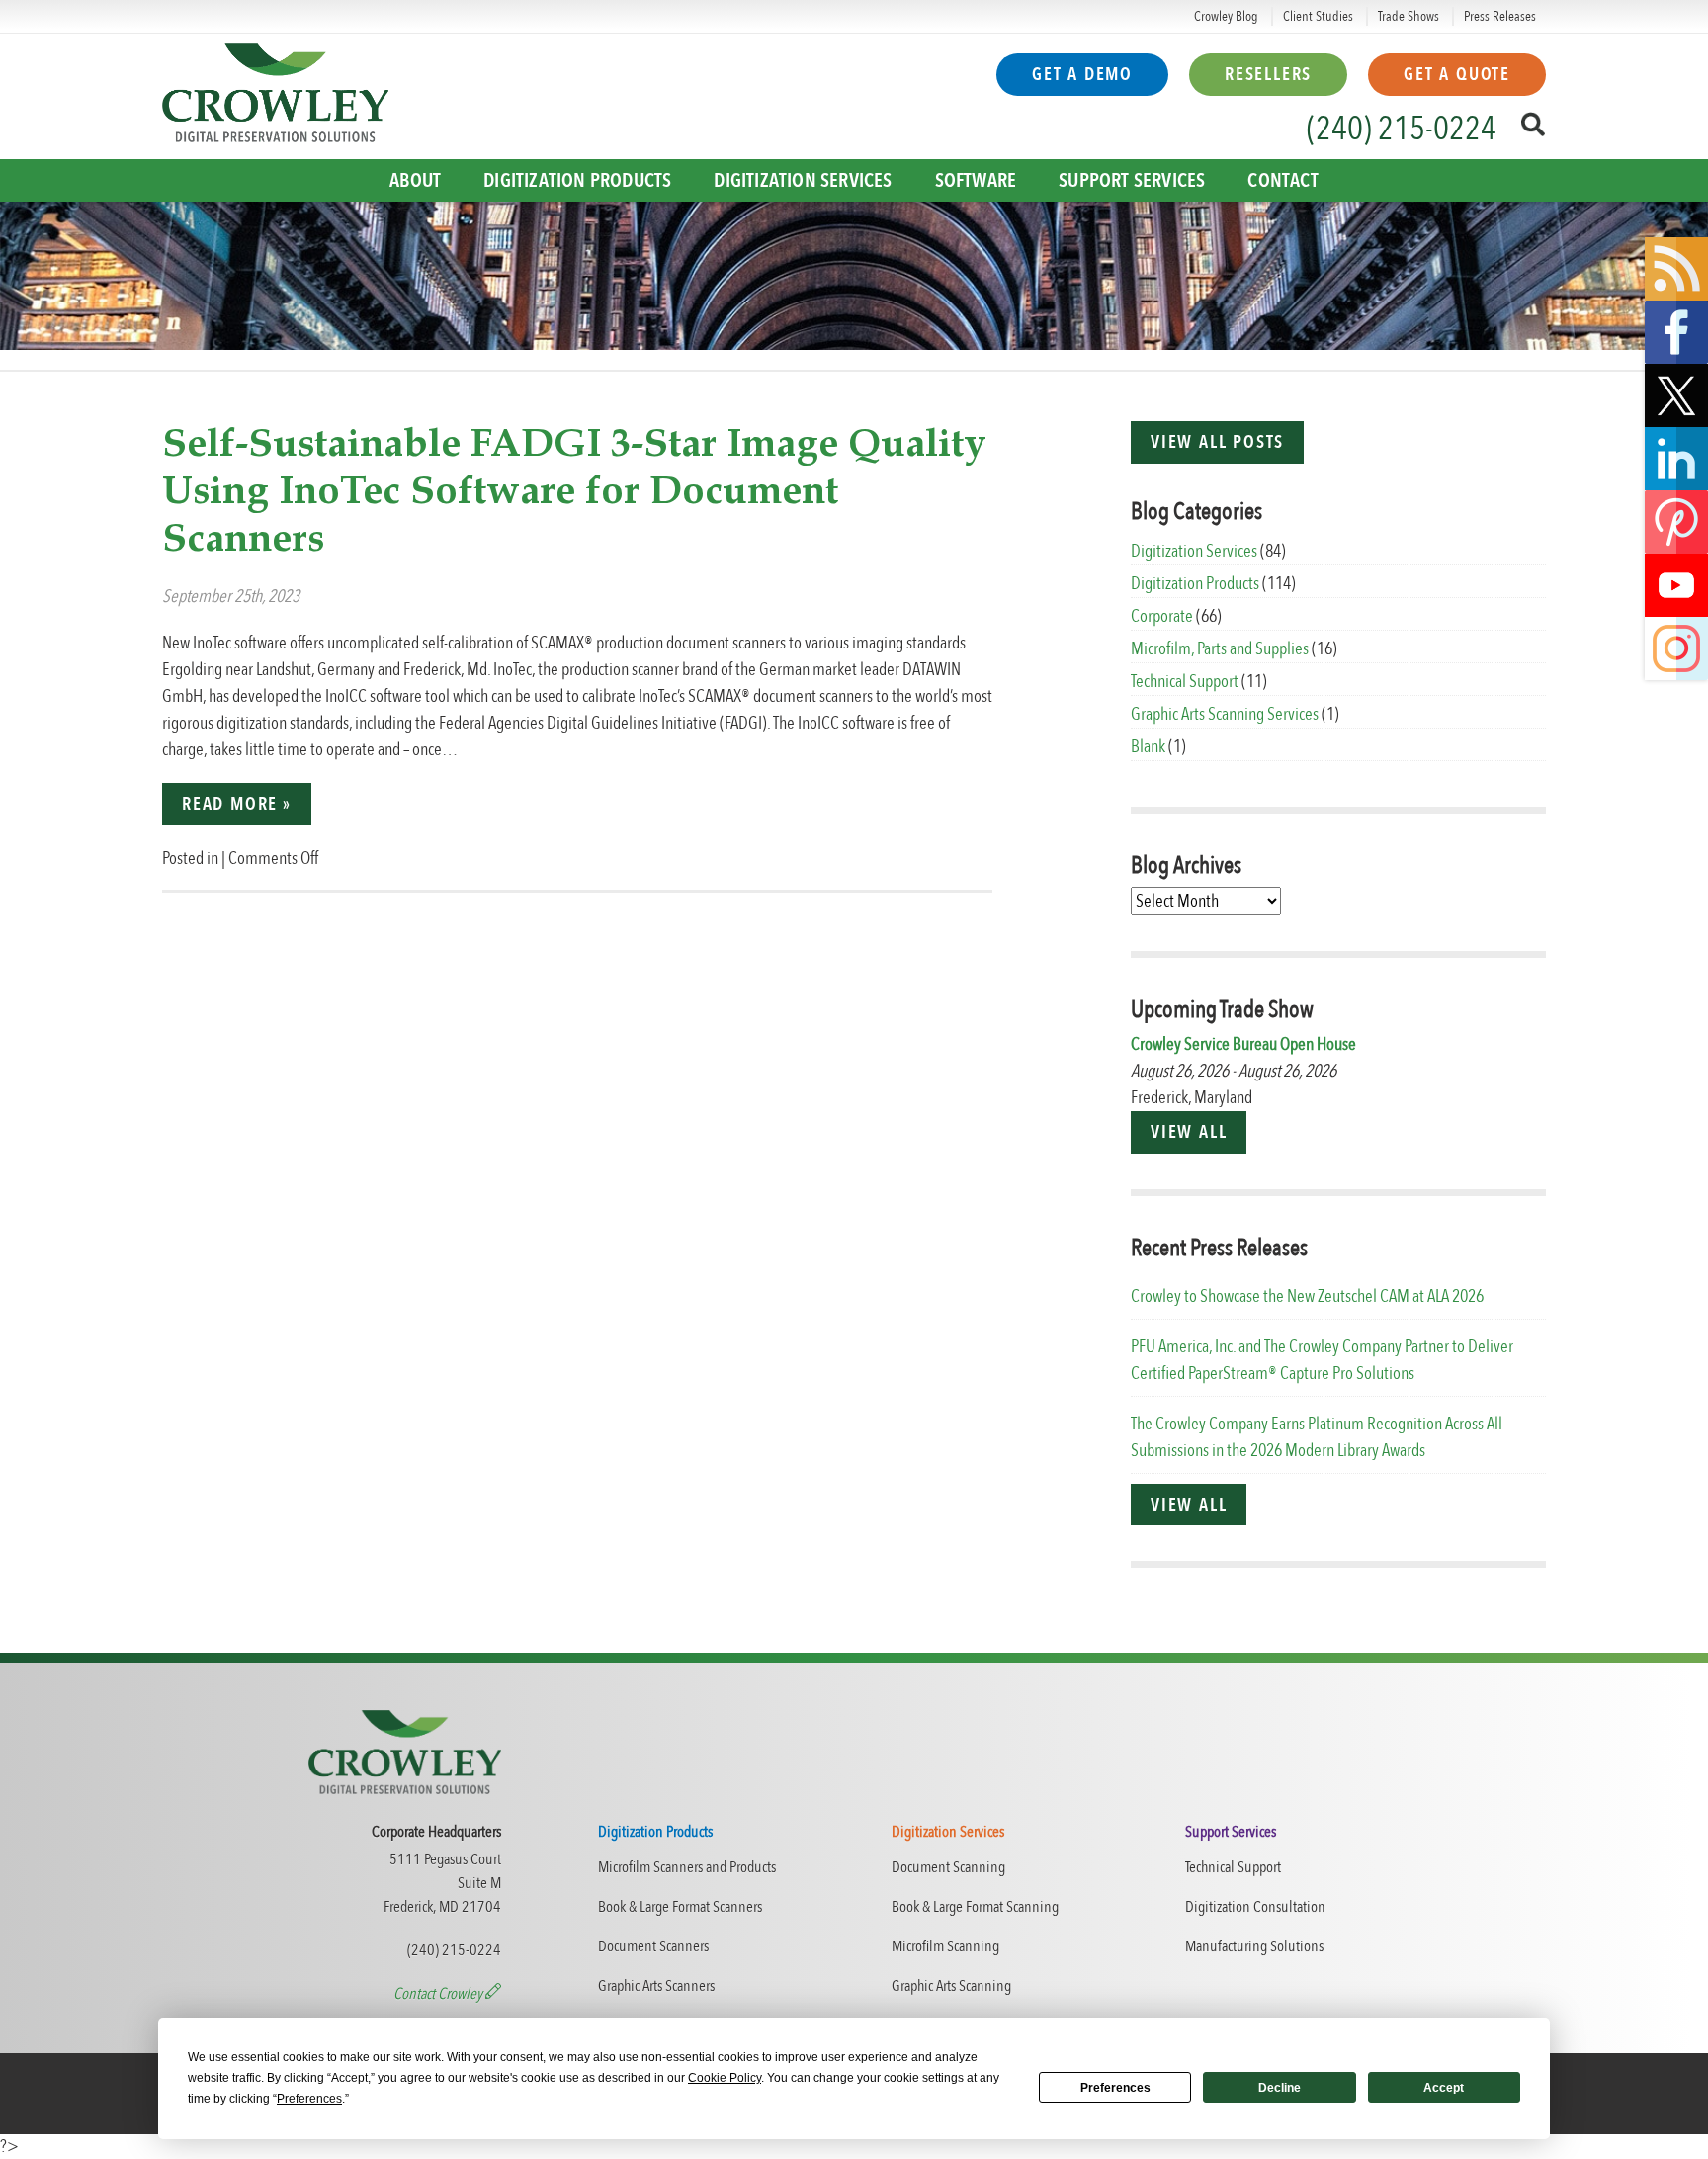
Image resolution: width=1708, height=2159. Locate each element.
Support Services (1132, 180)
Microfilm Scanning (945, 1946)
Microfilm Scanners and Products (687, 1867)
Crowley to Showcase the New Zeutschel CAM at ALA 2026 (1307, 1296)
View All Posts (1217, 442)
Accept (1444, 2088)
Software (976, 180)
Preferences (1115, 2088)
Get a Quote (1457, 75)
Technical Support (1185, 682)
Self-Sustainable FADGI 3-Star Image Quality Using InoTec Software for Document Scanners (574, 492)
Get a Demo (1082, 75)
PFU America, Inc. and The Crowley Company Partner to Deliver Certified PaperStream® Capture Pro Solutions (1322, 1360)
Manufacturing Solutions (1254, 1946)
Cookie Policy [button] (725, 2078)
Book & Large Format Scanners (680, 1907)
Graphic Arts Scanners (656, 1986)
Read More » (237, 804)
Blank (1148, 747)
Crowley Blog (1226, 16)
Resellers (1268, 75)
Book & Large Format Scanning (975, 1907)
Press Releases (1500, 16)
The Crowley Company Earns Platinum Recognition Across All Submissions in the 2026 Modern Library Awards (1317, 1437)
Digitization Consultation (1255, 1907)
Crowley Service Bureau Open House (1243, 1044)
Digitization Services (803, 180)
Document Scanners (653, 1946)
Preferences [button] (309, 2099)
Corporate (1162, 616)
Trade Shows (1409, 16)
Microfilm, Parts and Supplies (1220, 649)
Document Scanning (948, 1867)
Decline (1280, 2088)
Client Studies (1318, 16)
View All (1189, 1132)
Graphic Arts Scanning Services (1225, 714)
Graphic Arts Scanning (951, 1986)
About (415, 180)
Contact (1282, 180)
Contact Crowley (439, 1994)
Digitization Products (577, 180)
